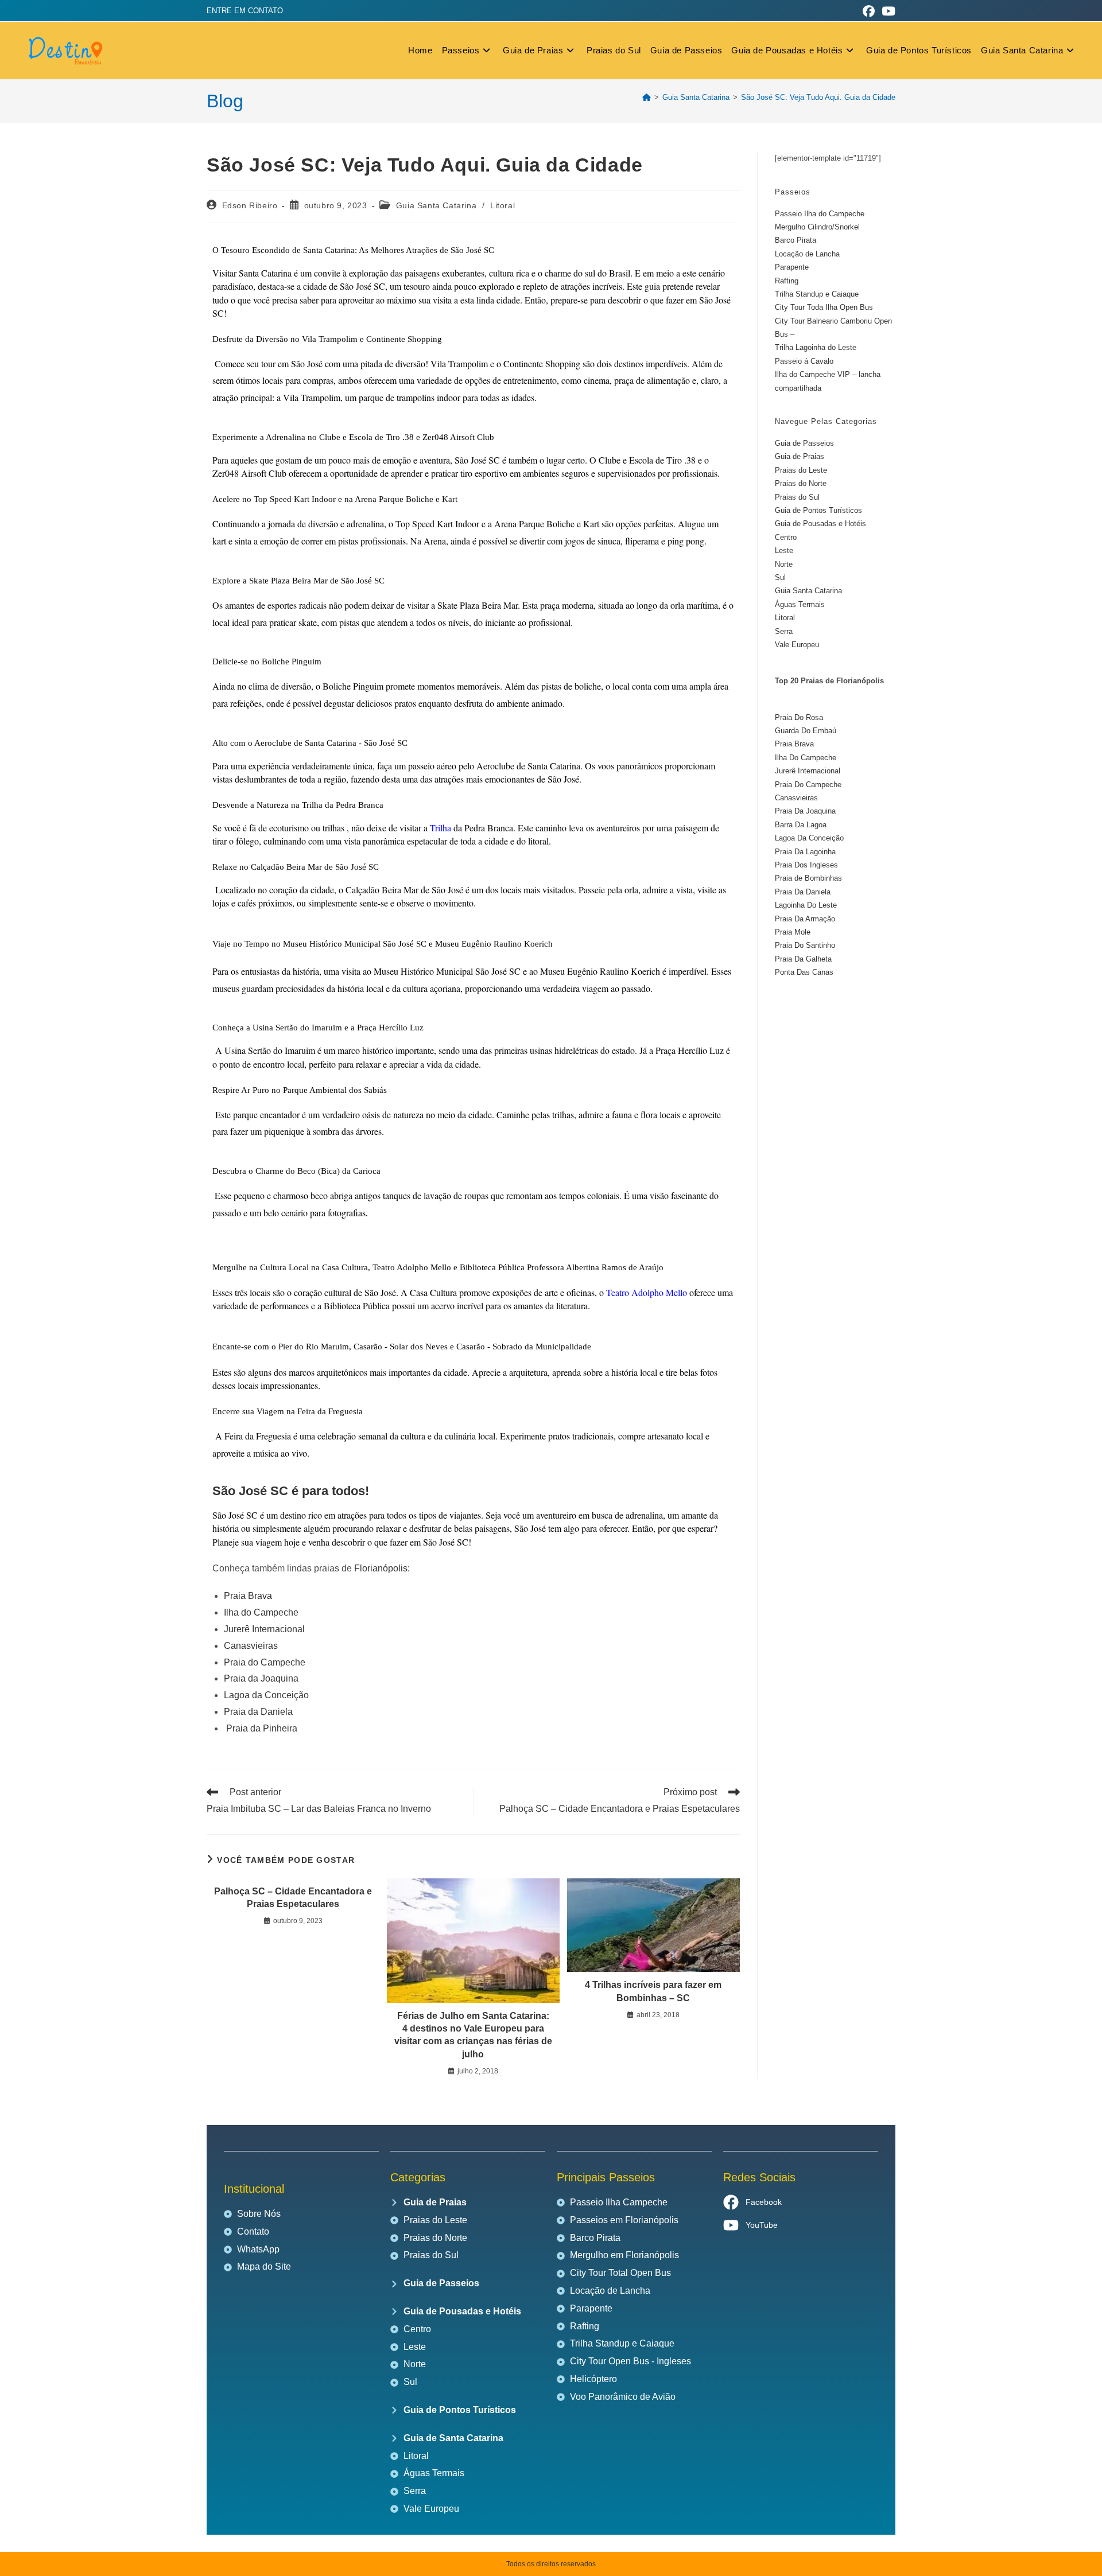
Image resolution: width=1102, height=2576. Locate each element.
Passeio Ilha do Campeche (820, 214)
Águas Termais (800, 604)
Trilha (441, 828)
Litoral (503, 205)
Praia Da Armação (805, 919)
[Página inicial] (647, 97)
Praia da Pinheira (262, 1728)
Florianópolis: (382, 1568)
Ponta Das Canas (804, 972)
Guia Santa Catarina (436, 205)
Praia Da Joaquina (805, 811)
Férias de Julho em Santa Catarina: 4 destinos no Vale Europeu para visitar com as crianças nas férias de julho (473, 2035)
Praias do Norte (801, 483)
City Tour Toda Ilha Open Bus (824, 307)
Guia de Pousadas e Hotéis (820, 524)
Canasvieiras (251, 1646)
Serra (784, 631)
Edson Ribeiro (250, 205)
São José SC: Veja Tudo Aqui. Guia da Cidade (818, 97)
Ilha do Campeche (261, 1612)
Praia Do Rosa (799, 717)
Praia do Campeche (265, 1662)
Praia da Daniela (258, 1712)
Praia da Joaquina (261, 1678)
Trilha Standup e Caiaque (817, 294)
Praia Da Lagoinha (805, 852)
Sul (780, 577)
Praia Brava (248, 1596)
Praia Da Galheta (803, 959)
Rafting (787, 281)
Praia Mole (793, 932)
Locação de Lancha (807, 254)
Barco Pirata (796, 240)
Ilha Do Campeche (806, 758)
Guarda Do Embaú (806, 731)
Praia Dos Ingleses (806, 865)
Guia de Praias (800, 456)
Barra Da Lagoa (801, 825)
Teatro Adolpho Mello (645, 1292)
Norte (784, 564)
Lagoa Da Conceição (809, 838)
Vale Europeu (797, 645)
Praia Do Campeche (808, 785)
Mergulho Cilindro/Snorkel (817, 227)
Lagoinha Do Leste (806, 905)
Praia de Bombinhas (808, 878)
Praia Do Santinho (805, 945)
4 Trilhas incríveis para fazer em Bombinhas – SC (653, 1991)
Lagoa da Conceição (266, 1695)
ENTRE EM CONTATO (245, 11)
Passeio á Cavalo (804, 361)
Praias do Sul (797, 497)
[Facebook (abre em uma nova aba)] (869, 11)
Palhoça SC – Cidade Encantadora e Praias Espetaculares (293, 1898)
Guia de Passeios (804, 443)
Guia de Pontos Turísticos (818, 510)
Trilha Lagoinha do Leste (816, 347)
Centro (786, 537)
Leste (784, 550)
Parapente (792, 267)
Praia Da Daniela (803, 892)
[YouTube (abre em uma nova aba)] (887, 11)
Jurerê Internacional (264, 1629)
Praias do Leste (801, 470)
